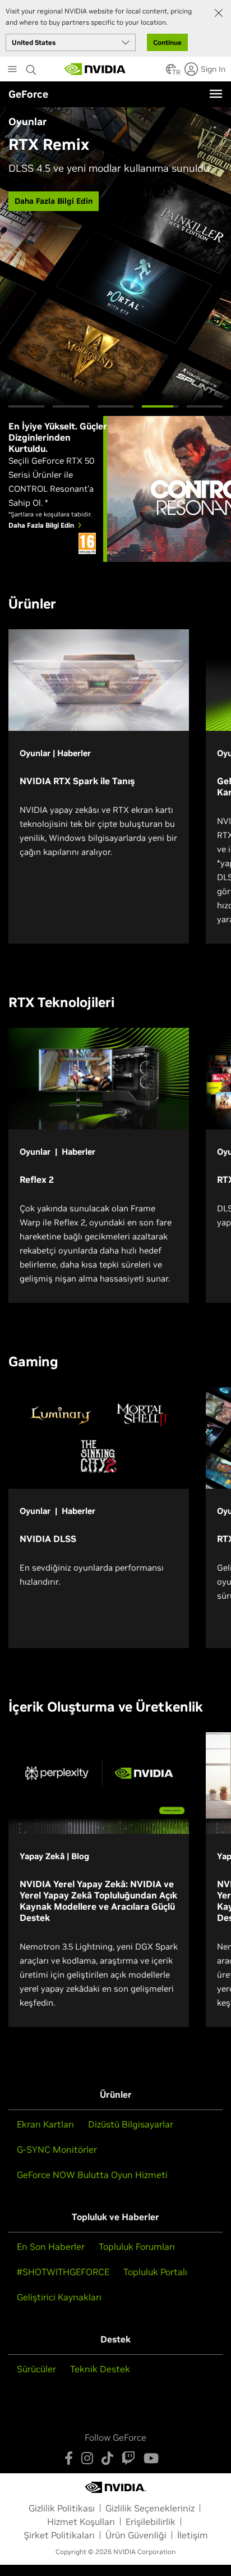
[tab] (26, 406)
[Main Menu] (12, 70)
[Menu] (216, 94)
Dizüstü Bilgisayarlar (131, 2124)
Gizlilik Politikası (62, 2508)
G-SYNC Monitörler (57, 2149)
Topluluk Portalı (155, 2272)
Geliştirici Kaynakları (59, 2297)
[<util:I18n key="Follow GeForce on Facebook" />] (69, 2458)
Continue (167, 42)
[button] (171, 72)
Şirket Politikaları (59, 2535)
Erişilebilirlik (151, 2522)
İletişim (193, 2535)
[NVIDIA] (95, 69)
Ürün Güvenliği (136, 2535)
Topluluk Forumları (137, 2246)
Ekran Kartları (45, 2124)
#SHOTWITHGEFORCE (63, 2272)
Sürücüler (36, 2369)
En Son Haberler (51, 2246)
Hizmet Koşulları (81, 2522)
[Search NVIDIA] (33, 67)
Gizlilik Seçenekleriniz (150, 2508)
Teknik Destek (100, 2369)
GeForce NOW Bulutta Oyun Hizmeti (92, 2175)
